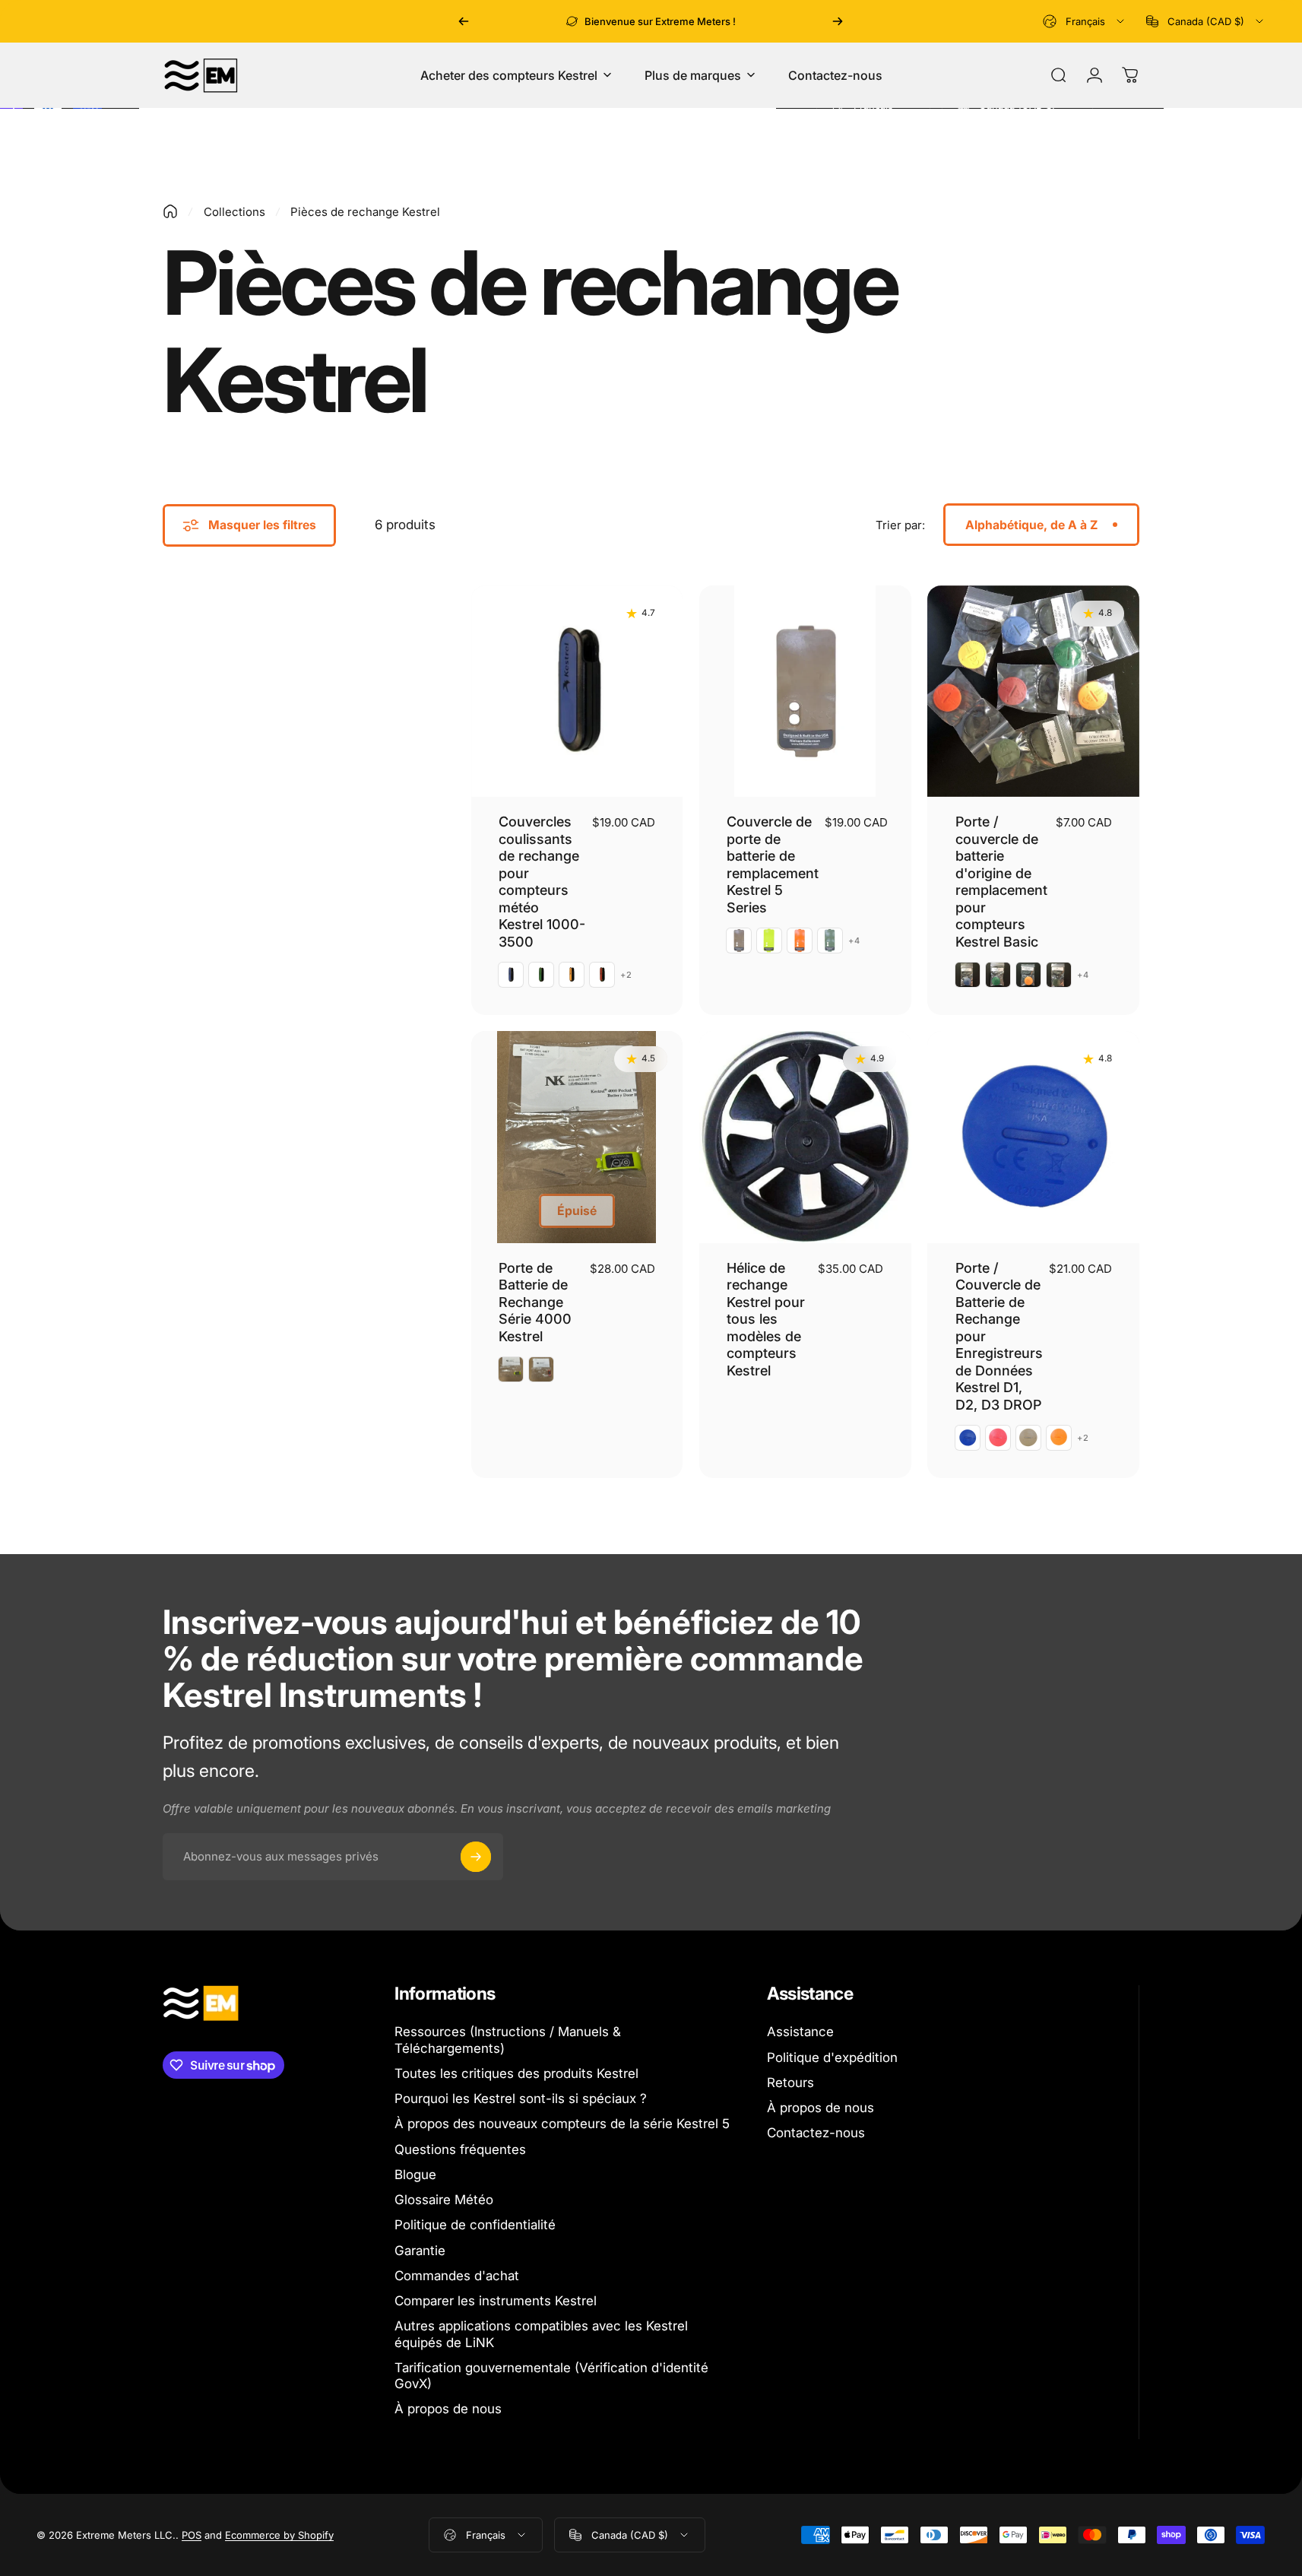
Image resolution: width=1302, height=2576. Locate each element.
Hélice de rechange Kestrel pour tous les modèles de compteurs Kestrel (766, 1319)
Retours (790, 2083)
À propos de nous (448, 2409)
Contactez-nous (816, 2133)
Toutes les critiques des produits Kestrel (516, 2073)
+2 (626, 975)
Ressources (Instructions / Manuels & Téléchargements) (508, 2040)
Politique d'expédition (832, 2057)
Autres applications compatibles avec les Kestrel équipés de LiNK (541, 2334)
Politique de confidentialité (475, 2225)
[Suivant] (838, 21)
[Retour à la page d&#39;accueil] (170, 211)
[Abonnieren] (476, 1857)
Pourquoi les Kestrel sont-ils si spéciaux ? (521, 2099)
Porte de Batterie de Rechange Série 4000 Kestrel (535, 1302)
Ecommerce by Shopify (279, 2535)
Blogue (415, 2175)
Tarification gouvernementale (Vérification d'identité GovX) (551, 2376)
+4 (854, 941)
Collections (234, 212)
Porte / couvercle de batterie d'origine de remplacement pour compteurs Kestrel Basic (1001, 882)
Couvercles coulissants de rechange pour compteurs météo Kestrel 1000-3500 (542, 882)
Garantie (420, 2251)
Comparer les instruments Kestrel (496, 2301)
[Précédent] (464, 21)
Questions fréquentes (460, 2149)
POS (192, 2535)
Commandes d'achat (457, 2276)
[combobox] (1085, 21)
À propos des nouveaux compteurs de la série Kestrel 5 (562, 2124)
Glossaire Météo (444, 2200)
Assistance (800, 2032)
